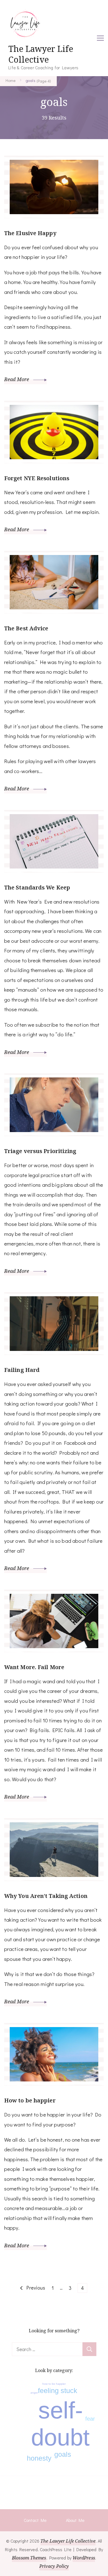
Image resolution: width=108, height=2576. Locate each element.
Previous (36, 2288)
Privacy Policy (54, 2566)
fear (90, 2419)
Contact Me (35, 2520)
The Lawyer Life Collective (41, 54)
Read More (17, 379)
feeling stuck (58, 2391)
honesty (39, 2458)
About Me (75, 2520)
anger (34, 2393)
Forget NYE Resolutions (37, 478)
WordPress (84, 2558)
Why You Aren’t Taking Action (46, 1896)
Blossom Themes (29, 2558)
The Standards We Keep (37, 887)
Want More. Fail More (34, 1667)
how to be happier (54, 2384)
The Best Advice (26, 628)
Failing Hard (22, 1370)
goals (63, 2454)
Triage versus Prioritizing (40, 1151)
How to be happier (30, 2100)
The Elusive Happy (30, 233)
